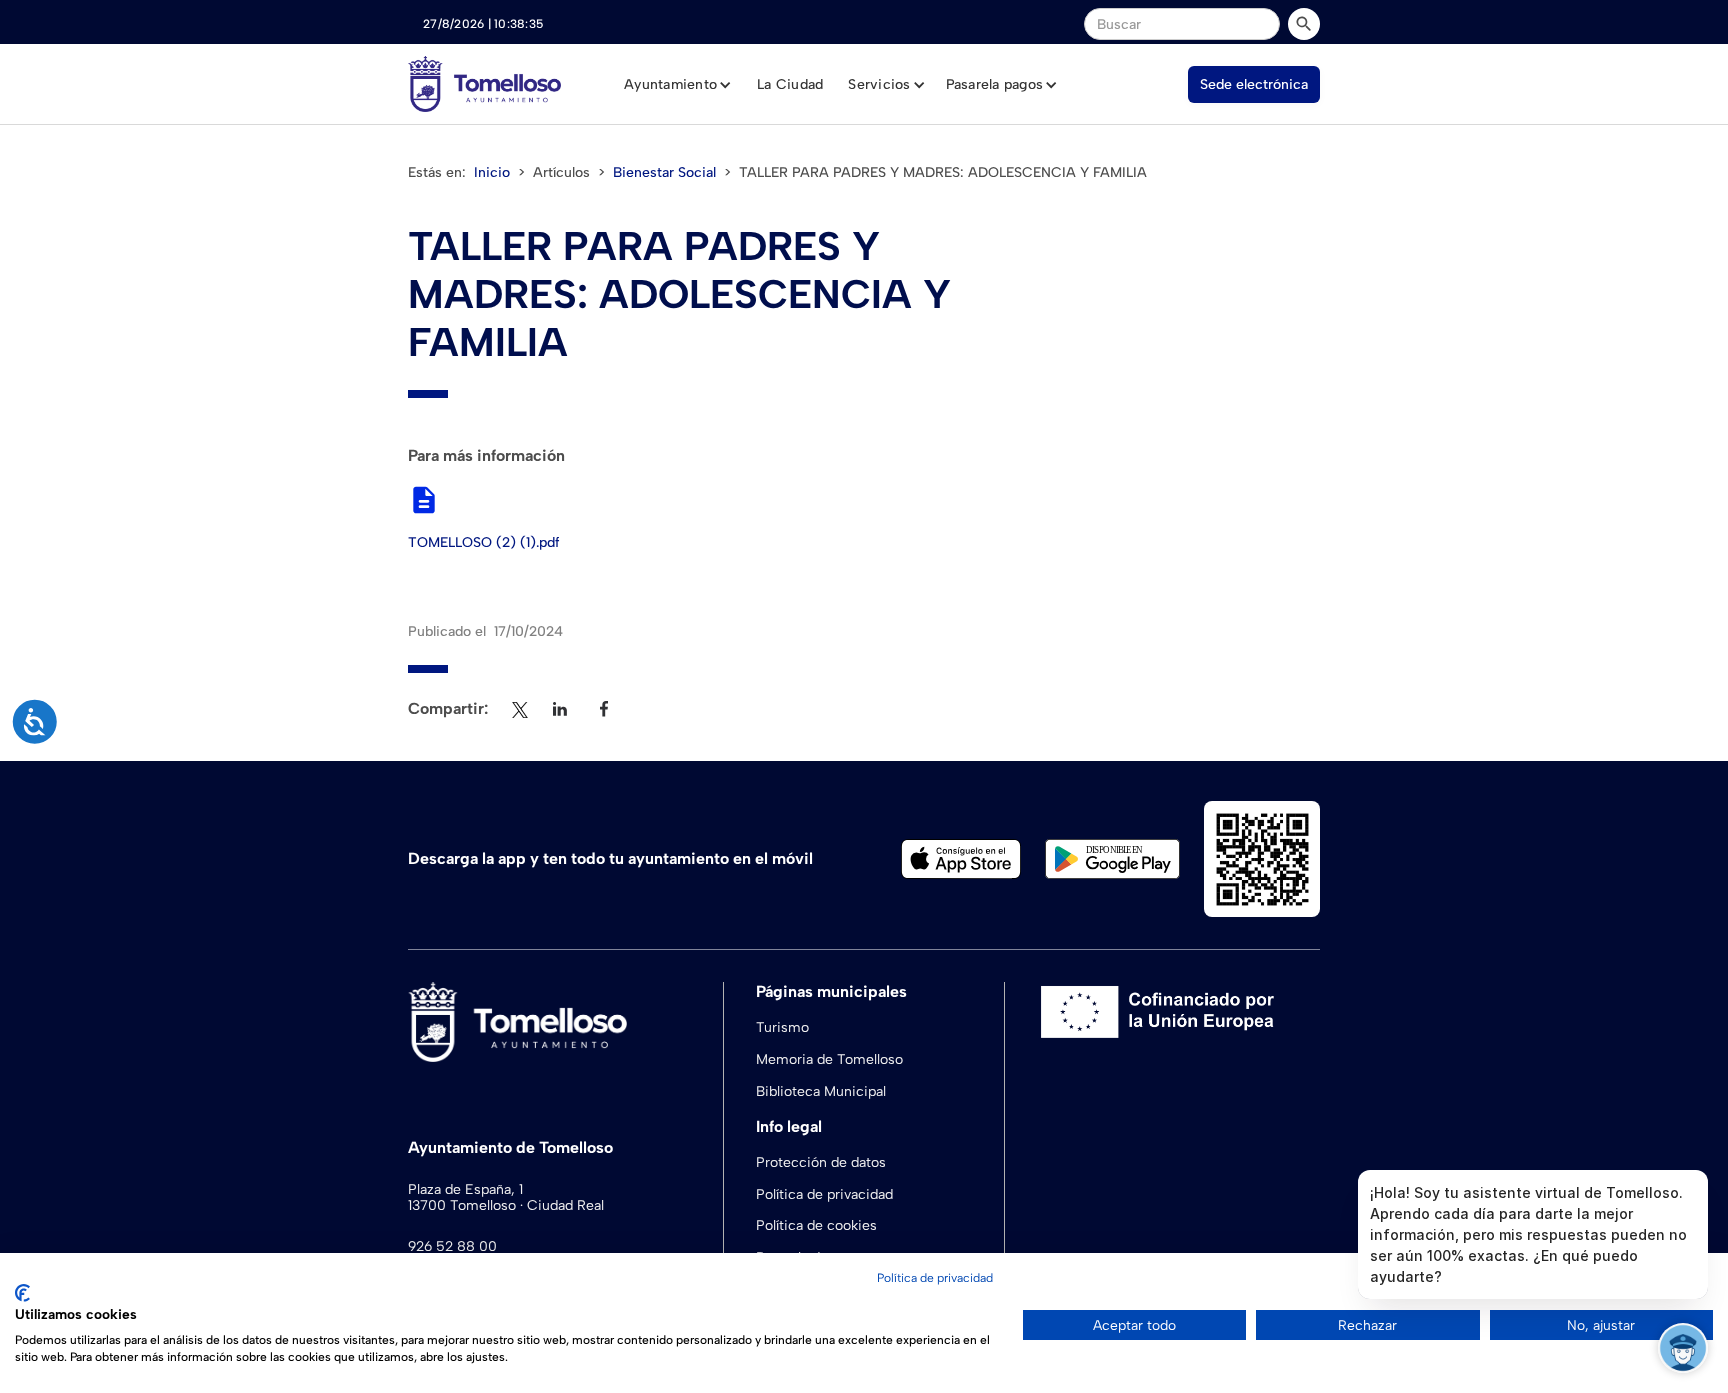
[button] (678, 85)
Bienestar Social (664, 173)
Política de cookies (816, 1225)
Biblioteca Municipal (821, 1091)
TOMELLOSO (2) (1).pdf (484, 543)
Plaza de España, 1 (465, 1190)
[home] (484, 84)
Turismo (782, 1027)
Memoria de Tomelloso (829, 1059)
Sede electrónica (1254, 84)
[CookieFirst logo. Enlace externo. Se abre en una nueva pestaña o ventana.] (22, 1293)
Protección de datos (821, 1162)
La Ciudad (790, 84)
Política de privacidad (824, 1194)
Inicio (492, 172)
